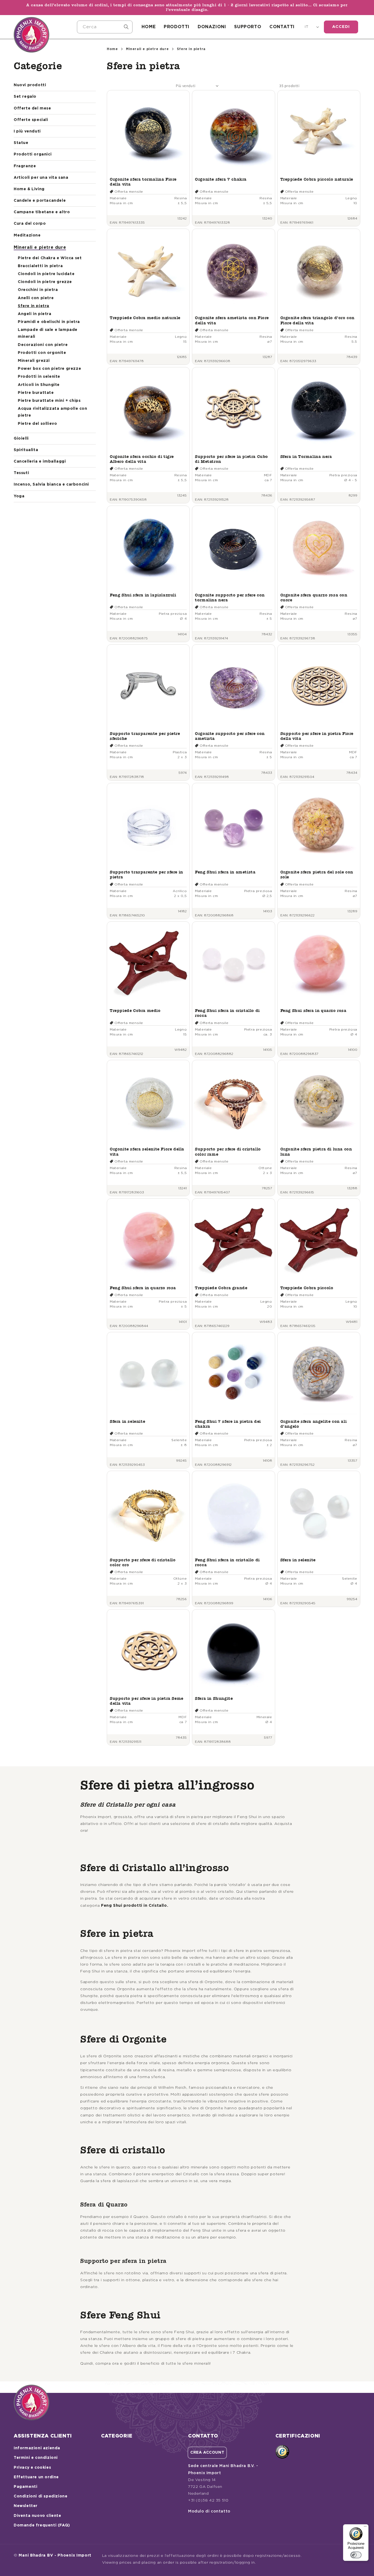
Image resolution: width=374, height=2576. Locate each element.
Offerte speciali (31, 120)
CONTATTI (282, 27)
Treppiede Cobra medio (135, 1010)
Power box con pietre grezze (49, 369)
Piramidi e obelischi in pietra (49, 322)
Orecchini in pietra (38, 290)
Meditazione (27, 235)
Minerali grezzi (34, 361)
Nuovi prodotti (30, 85)
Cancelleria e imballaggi (40, 461)
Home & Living (29, 189)
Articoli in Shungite (39, 385)
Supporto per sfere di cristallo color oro (143, 1562)
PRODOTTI (177, 27)
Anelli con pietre (36, 298)
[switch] (356, 2555)
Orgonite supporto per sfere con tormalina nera (230, 597)
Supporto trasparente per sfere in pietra (146, 874)
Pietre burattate (36, 393)
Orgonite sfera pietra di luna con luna (316, 1151)
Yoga (19, 496)
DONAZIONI (212, 27)
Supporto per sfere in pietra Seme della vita (147, 1701)
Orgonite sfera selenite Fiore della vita (147, 1151)
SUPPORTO (248, 27)
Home (112, 49)
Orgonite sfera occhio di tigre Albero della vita (142, 459)
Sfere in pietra (34, 306)
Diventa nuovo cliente (38, 2516)
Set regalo (25, 97)
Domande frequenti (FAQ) (42, 2525)
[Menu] (365, 2528)
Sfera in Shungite (214, 1698)
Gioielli (21, 439)
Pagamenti (25, 2487)
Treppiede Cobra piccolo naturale (317, 179)
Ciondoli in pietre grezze (45, 282)
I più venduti (27, 131)
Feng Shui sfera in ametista (225, 872)
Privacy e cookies (32, 2468)
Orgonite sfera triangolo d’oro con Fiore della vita (317, 320)
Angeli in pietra (35, 314)
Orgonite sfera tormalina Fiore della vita (143, 182)
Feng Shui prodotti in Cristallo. (135, 1906)
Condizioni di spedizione (41, 2496)
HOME (149, 27)
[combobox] (105, 27)
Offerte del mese (32, 108)
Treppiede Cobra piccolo (307, 1288)
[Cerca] (126, 27)
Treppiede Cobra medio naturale (145, 318)
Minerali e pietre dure (40, 247)
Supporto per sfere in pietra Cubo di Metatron (231, 459)
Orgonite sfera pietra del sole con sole (317, 874)
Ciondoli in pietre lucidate (46, 274)
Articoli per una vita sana (41, 178)
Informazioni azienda (37, 2448)
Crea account (207, 2453)
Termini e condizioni (36, 2458)
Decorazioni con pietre (43, 345)
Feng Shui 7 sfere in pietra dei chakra (228, 1424)
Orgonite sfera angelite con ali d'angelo (314, 1424)
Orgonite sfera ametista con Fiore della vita (232, 320)
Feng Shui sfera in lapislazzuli (143, 595)
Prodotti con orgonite (42, 353)
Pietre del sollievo (37, 424)
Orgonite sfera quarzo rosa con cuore (314, 597)
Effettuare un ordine (36, 2477)
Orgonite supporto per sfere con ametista (230, 736)
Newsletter (26, 2506)
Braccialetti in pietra (40, 266)
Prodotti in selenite (39, 377)
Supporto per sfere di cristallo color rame (228, 1151)
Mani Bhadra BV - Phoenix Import (55, 2555)
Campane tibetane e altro (42, 212)
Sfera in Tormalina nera (306, 456)
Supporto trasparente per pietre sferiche (145, 736)
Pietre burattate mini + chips (49, 401)
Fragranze (25, 166)
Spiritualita (26, 450)
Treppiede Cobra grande (221, 1288)
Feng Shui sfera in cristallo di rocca (227, 1013)
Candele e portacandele (40, 201)
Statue (21, 143)
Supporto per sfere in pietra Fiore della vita (317, 736)
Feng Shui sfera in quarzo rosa (313, 1010)
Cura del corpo (30, 224)
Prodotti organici (33, 154)
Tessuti (21, 473)
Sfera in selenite (127, 1421)
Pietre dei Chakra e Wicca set (50, 258)
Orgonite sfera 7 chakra (221, 179)
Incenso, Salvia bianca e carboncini (51, 484)
